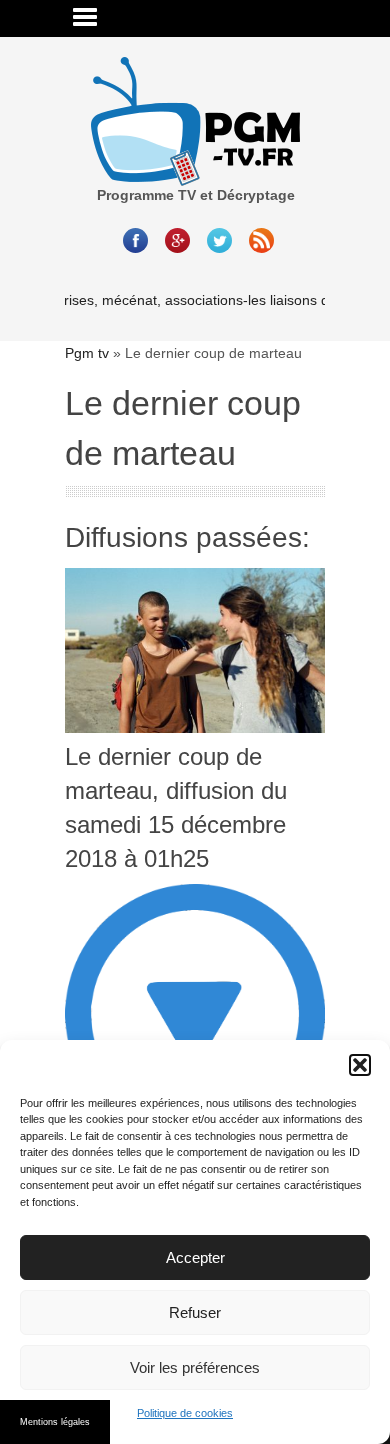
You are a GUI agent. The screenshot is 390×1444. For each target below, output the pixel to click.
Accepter (195, 1257)
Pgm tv (87, 353)
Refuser (195, 1312)
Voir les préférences (195, 1367)
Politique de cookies (185, 1413)
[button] (360, 1065)
